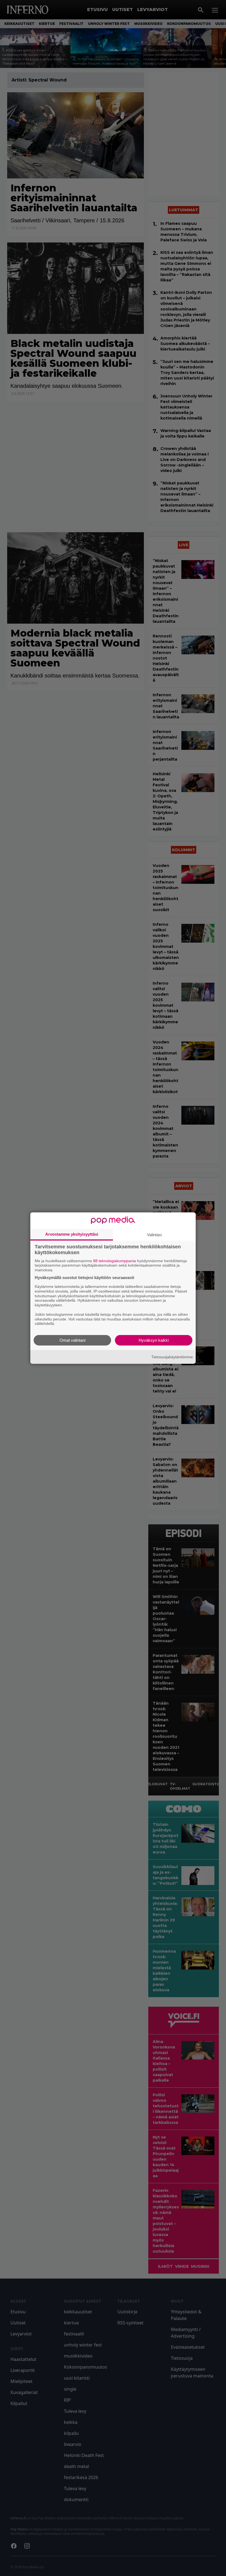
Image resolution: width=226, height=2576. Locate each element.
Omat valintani (72, 1340)
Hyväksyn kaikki (154, 1340)
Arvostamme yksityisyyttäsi (72, 1234)
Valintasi (154, 1234)
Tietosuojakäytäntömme (172, 1357)
